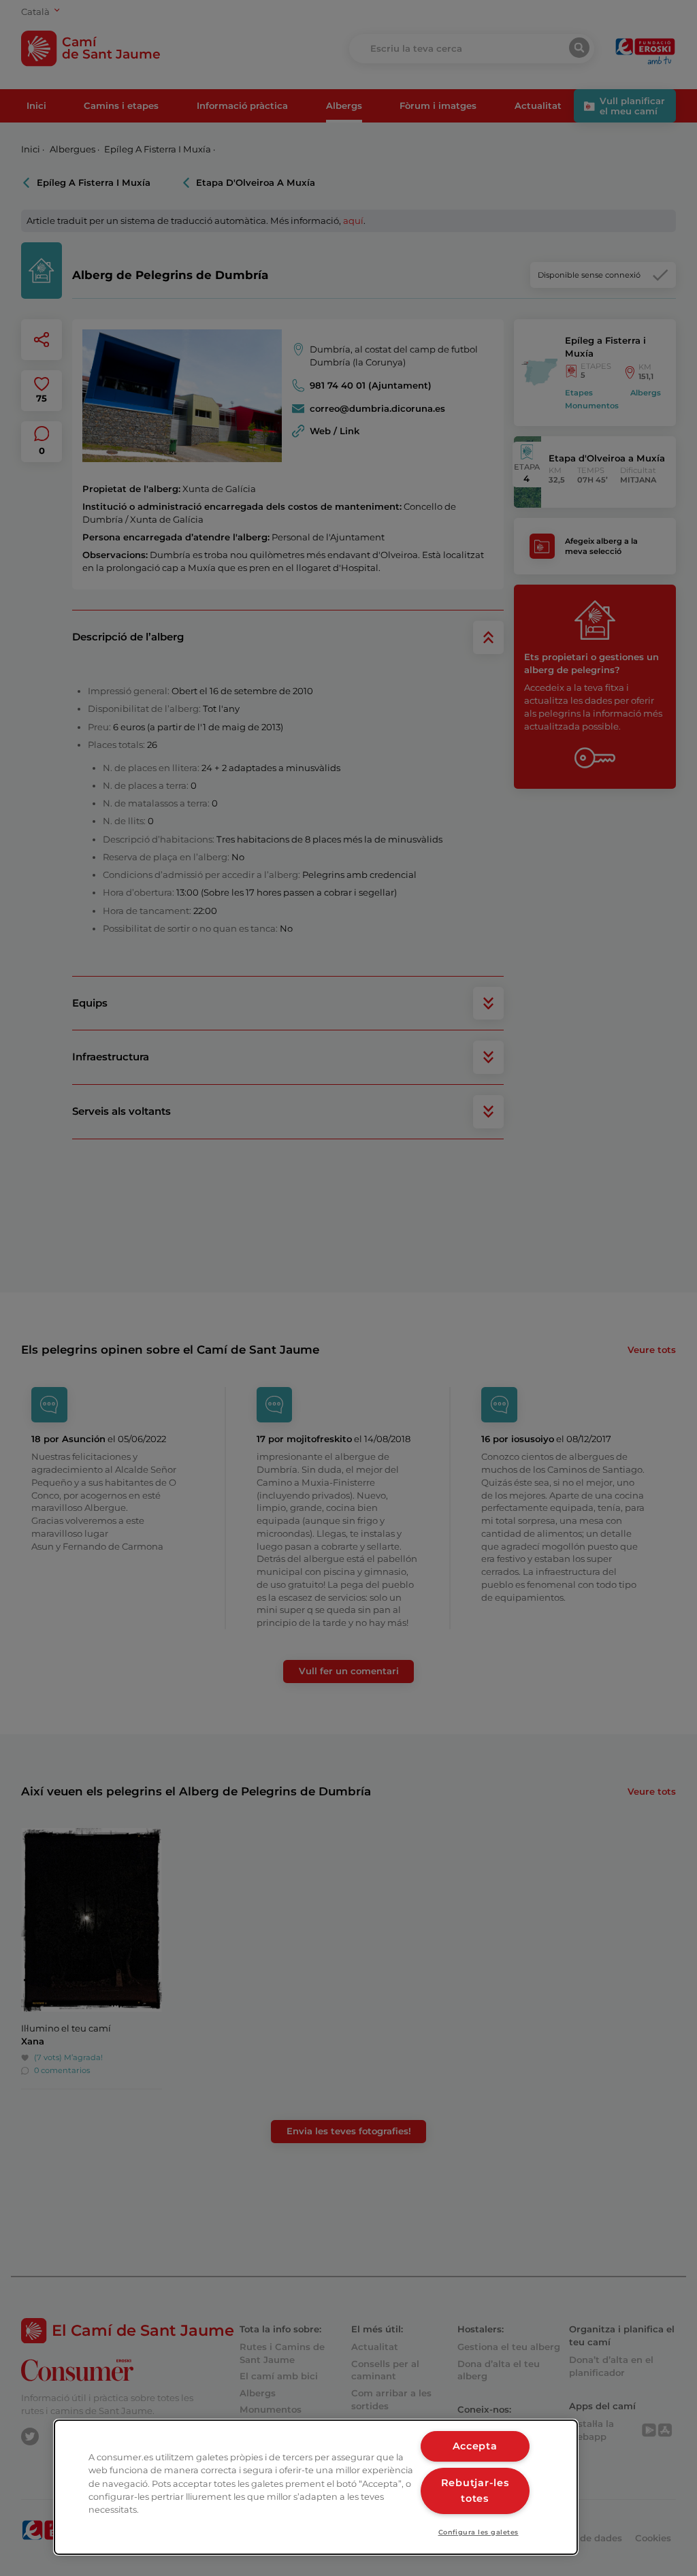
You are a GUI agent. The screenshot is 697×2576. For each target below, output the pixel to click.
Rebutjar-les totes (475, 2491)
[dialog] (316, 2487)
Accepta (475, 2446)
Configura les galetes (479, 2532)
